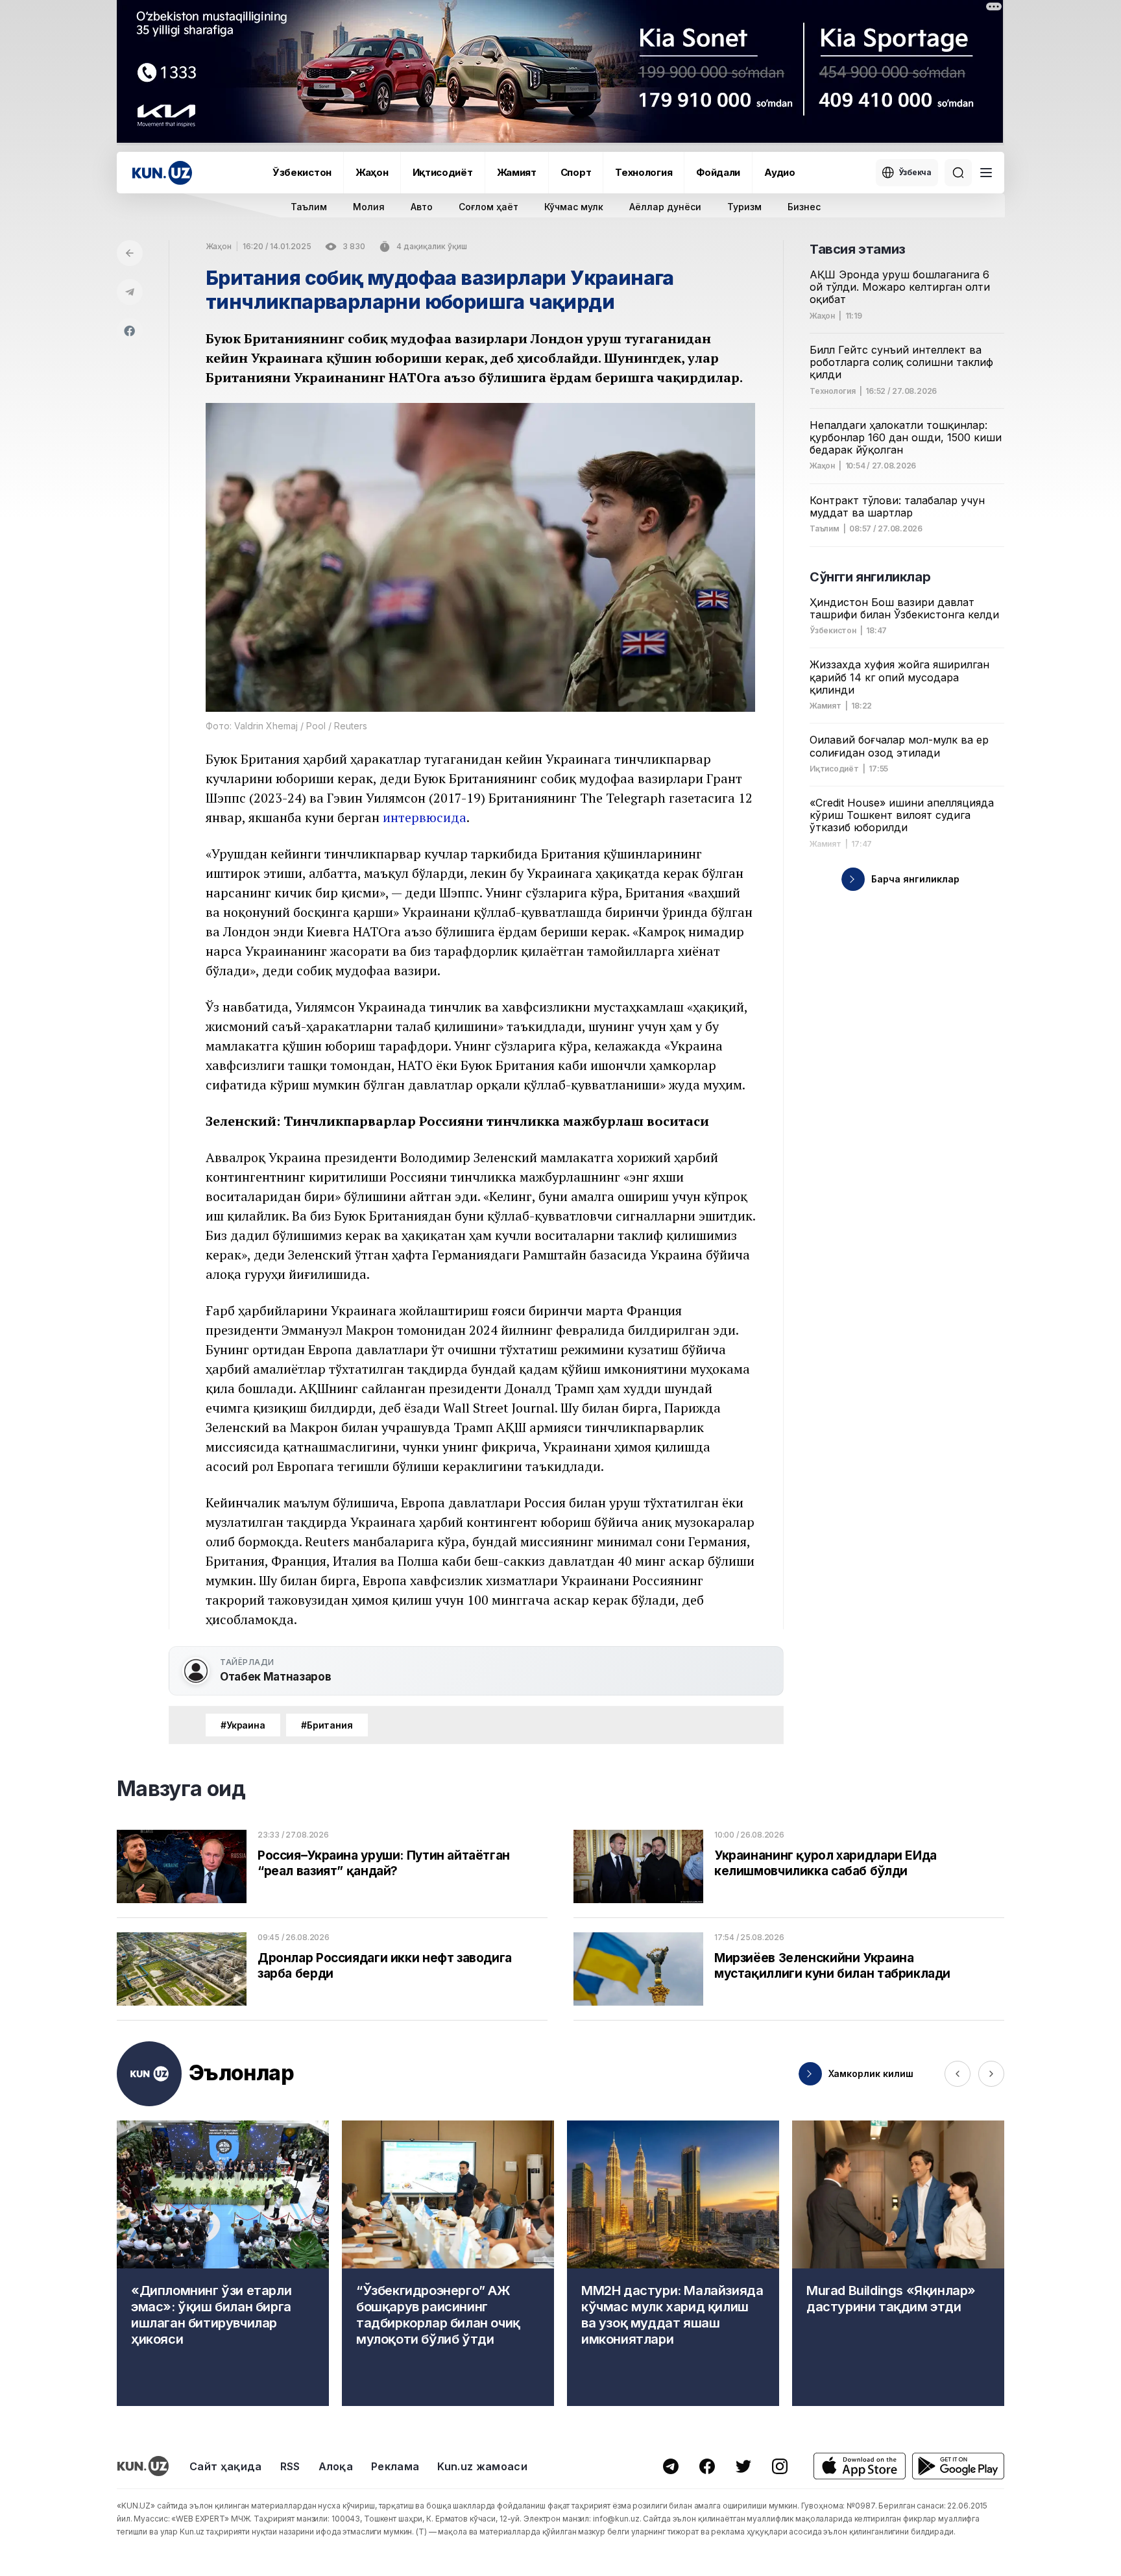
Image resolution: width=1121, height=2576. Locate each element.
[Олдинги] (958, 2074)
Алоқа (336, 2466)
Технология (644, 172)
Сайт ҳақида (226, 2466)
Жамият (517, 172)
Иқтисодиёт (443, 172)
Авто (422, 207)
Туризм (744, 207)
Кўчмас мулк (574, 207)
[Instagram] (780, 2466)
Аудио (780, 172)
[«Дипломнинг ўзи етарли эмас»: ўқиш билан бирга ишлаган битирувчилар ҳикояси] (223, 2263)
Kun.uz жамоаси (482, 2466)
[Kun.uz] (162, 173)
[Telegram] (130, 292)
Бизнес (804, 207)
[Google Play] (958, 2466)
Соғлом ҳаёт (488, 207)
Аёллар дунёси (665, 207)
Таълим (309, 207)
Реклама (395, 2466)
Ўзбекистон (302, 172)
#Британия (327, 1725)
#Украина (243, 1725)
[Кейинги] (991, 2074)
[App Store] (860, 2466)
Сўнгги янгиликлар (870, 577)
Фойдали (718, 172)
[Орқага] (130, 253)
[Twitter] (743, 2466)
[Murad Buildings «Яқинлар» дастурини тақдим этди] (898, 2263)
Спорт (576, 172)
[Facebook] (130, 331)
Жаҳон (372, 172)
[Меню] (986, 173)
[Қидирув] (958, 173)
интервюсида (425, 817)
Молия (369, 207)
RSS (290, 2466)
